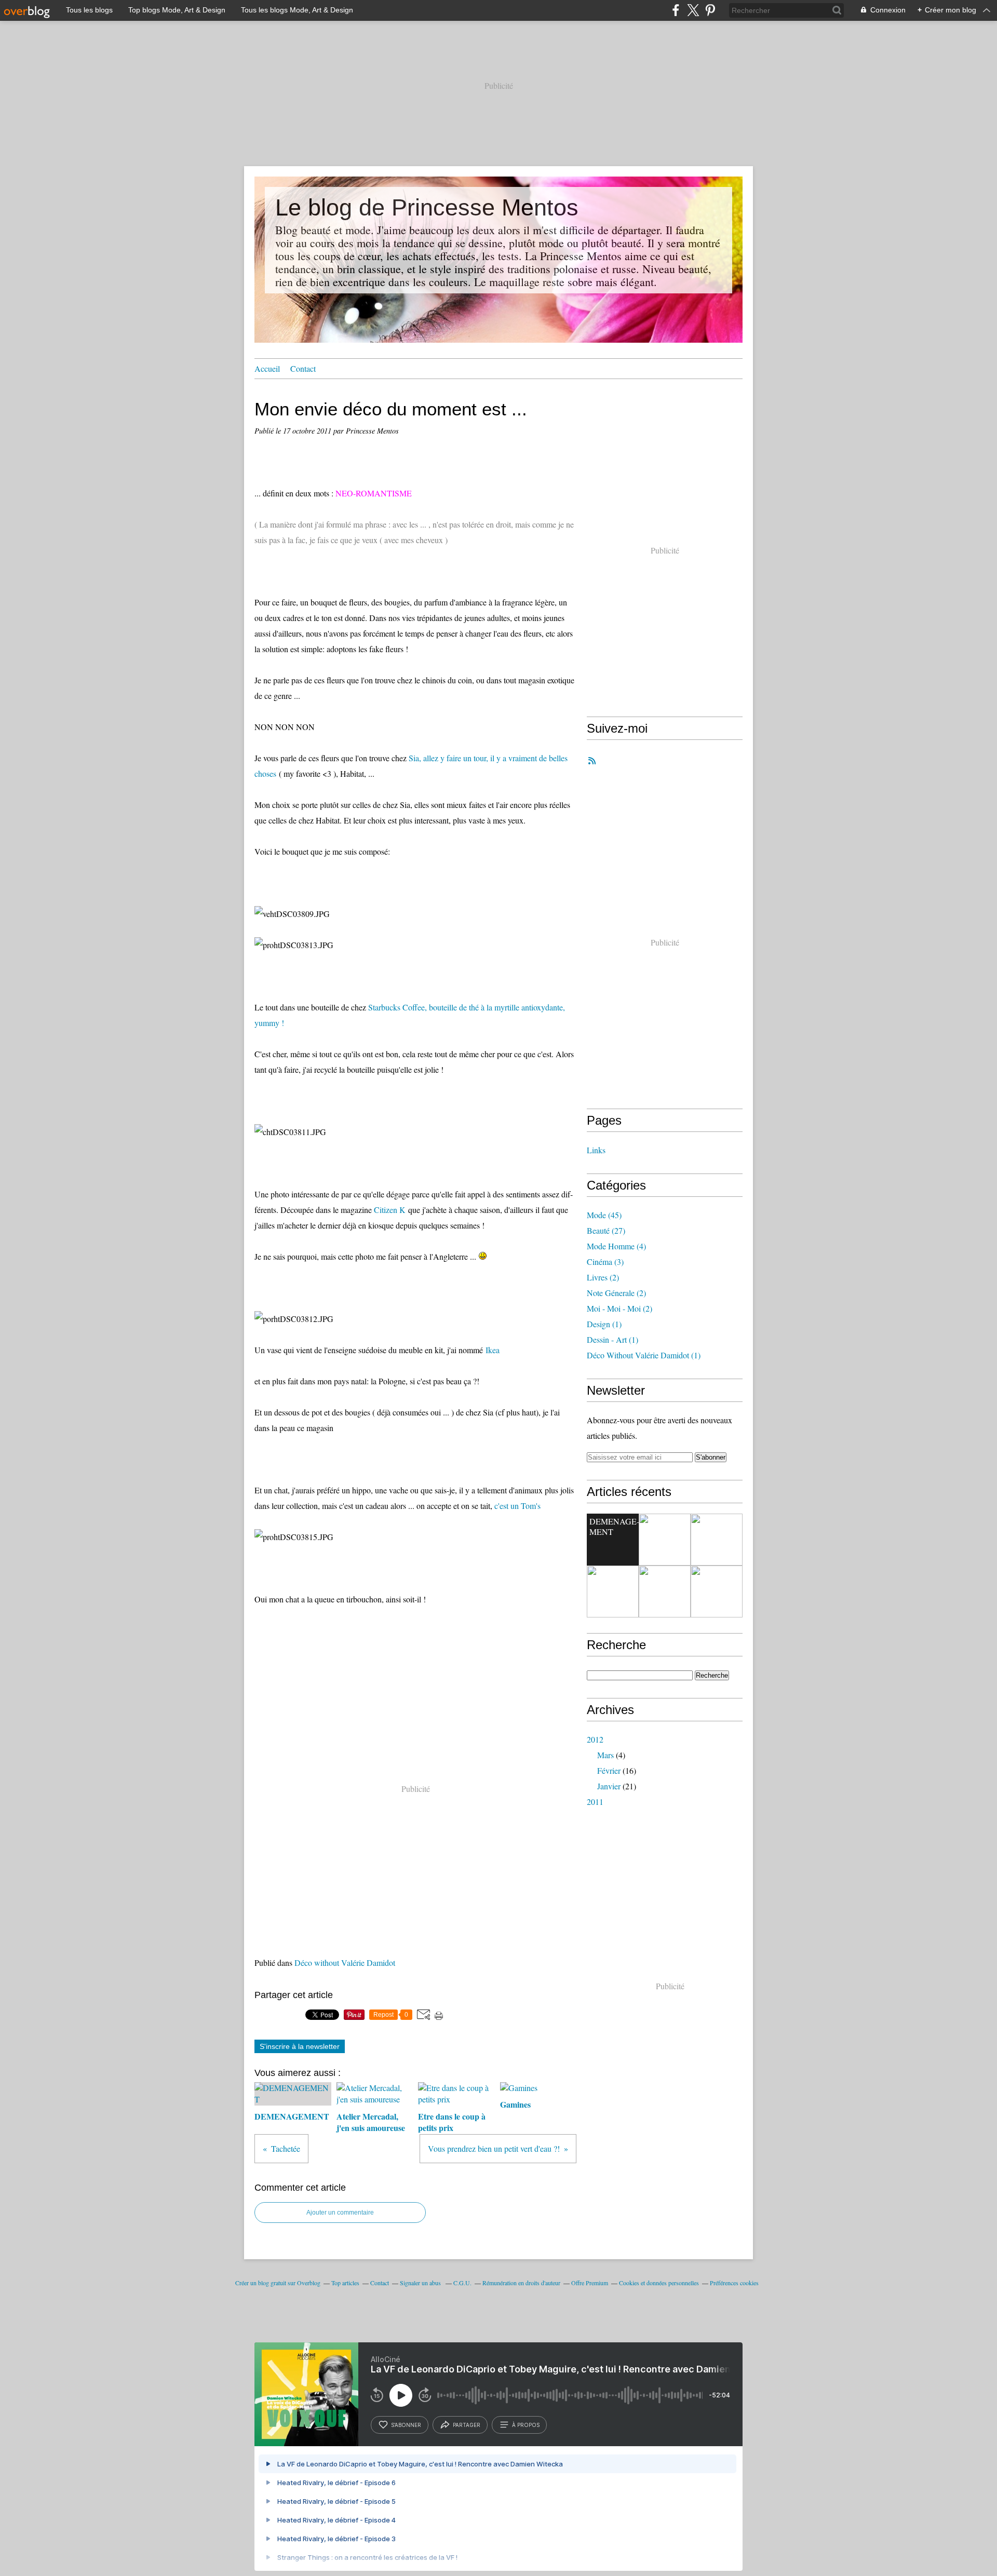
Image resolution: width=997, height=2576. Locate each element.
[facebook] (676, 10)
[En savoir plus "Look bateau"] (717, 1592)
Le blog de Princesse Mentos (427, 207)
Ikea (493, 1350)
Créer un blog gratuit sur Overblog (278, 2283)
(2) (603, 1277)
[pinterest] (710, 10)
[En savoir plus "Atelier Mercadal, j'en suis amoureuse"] (665, 1540)
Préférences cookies (734, 2283)
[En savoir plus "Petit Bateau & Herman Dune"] (665, 1592)
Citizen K (390, 1210)
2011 (595, 1802)
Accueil (267, 368)
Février (609, 1770)
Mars (605, 1755)
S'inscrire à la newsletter (300, 2046)
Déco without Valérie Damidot (345, 1963)
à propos (526, 2425)
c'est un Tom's (517, 1506)
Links (596, 1150)
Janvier (609, 1786)
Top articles (345, 2283)
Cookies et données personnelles (659, 2283)
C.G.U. (462, 2283)
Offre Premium (590, 2283)
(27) (606, 1230)
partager (467, 2425)
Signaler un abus (421, 2283)
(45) (604, 1215)
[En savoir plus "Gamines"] (613, 1592)
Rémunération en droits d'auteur (521, 2283)
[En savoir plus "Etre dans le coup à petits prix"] (717, 1540)
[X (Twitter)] (693, 10)
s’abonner (406, 2425)
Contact (303, 368)
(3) (605, 1262)
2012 (595, 1739)
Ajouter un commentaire (340, 2213)
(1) (604, 1324)
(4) (616, 1246)
